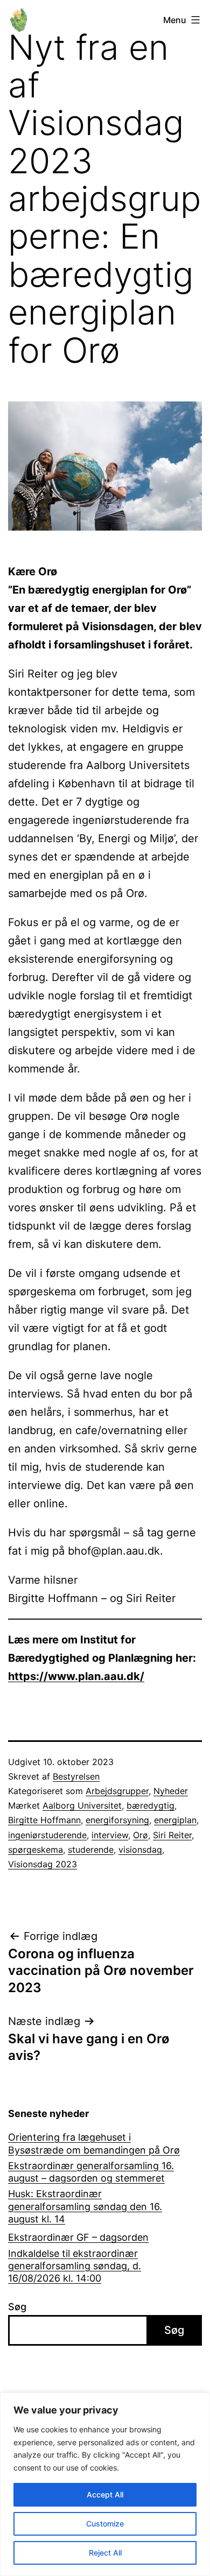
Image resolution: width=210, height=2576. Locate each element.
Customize (105, 2524)
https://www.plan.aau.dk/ (76, 1676)
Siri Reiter (172, 1835)
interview (110, 1835)
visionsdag (140, 1850)
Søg (17, 2307)
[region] (105, 2484)
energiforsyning (117, 1820)
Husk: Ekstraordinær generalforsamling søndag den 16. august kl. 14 (85, 2206)
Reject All (105, 2553)
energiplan (175, 1820)
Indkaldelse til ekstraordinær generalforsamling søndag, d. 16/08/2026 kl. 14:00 (75, 2266)
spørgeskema (36, 1850)
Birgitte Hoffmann (44, 1820)
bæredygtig (150, 1805)
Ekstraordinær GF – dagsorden (78, 2237)
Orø (141, 1835)
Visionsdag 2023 (43, 1864)
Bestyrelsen (76, 1776)
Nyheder (171, 1791)
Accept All (105, 2494)
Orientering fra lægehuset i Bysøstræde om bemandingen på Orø (94, 2143)
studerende (91, 1850)
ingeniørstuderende (47, 1835)
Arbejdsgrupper (117, 1791)
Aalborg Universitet (82, 1805)
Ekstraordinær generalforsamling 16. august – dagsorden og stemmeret (91, 2172)
